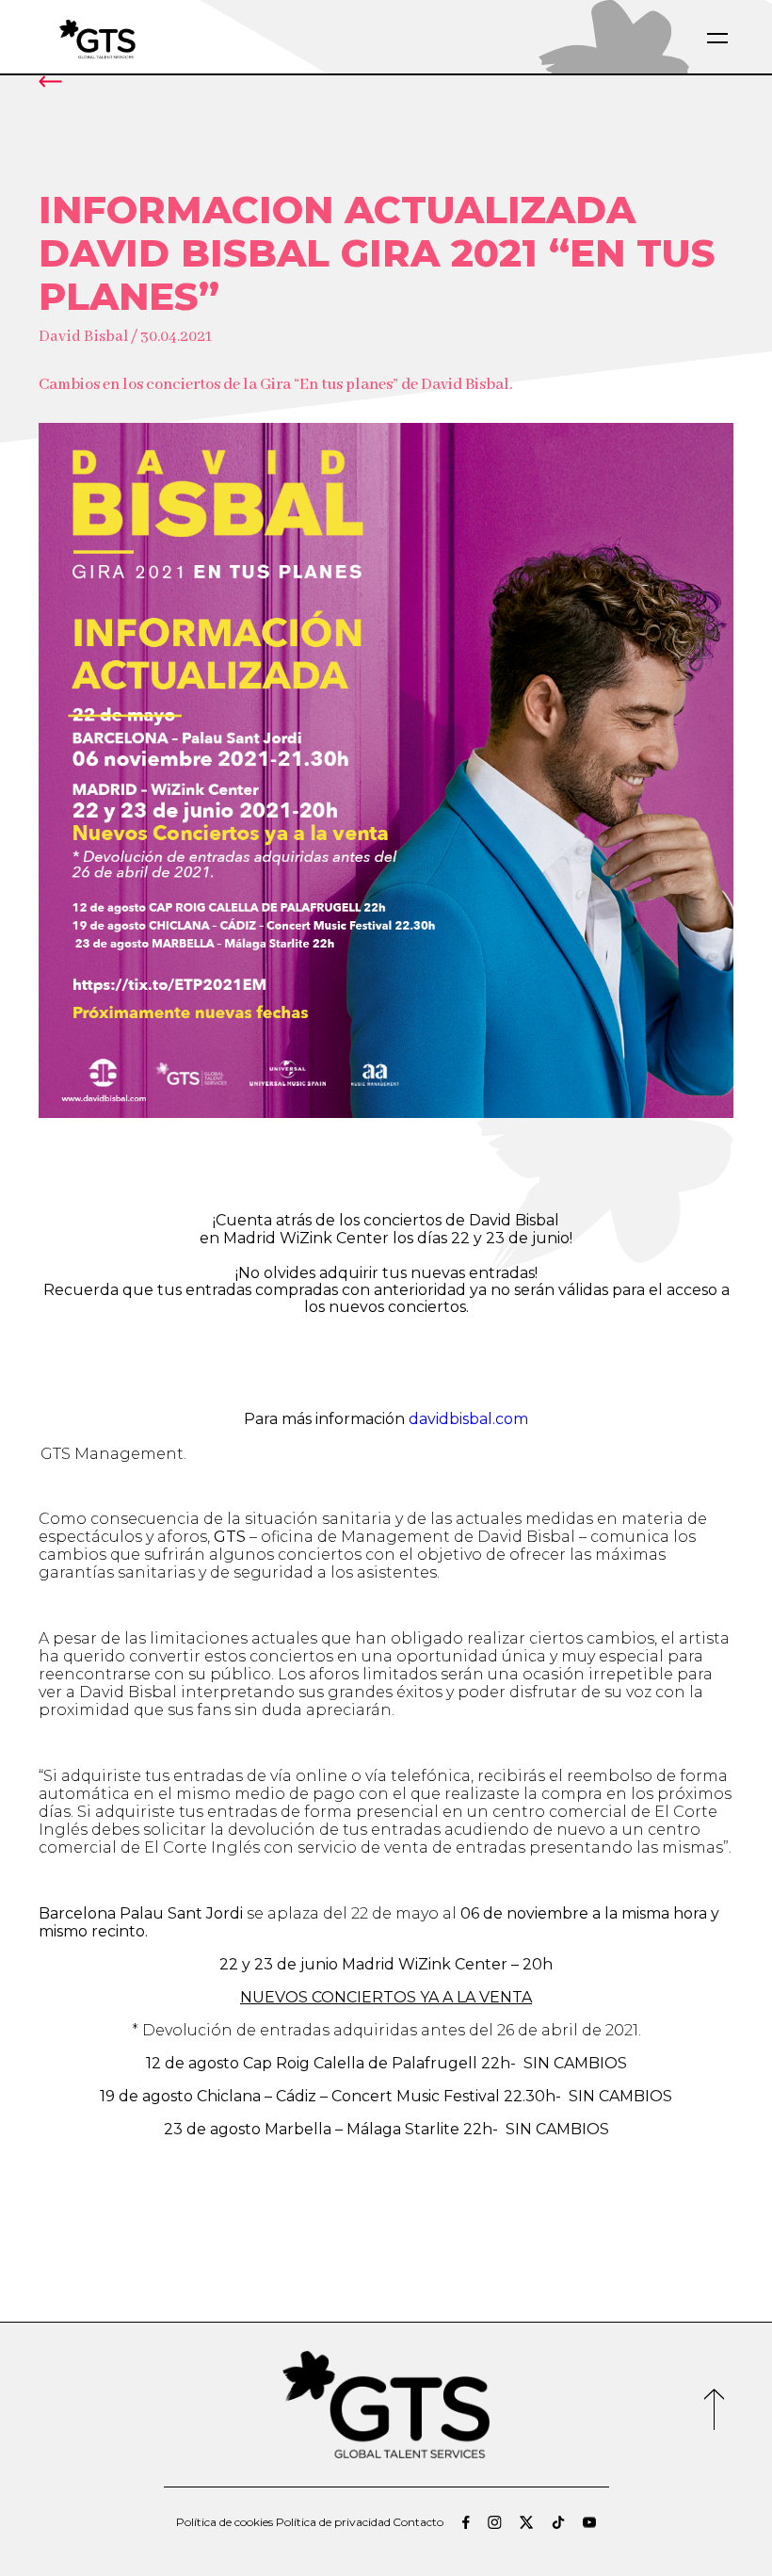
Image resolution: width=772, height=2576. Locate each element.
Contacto (418, 2522)
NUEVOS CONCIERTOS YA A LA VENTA (386, 1997)
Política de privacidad (333, 2522)
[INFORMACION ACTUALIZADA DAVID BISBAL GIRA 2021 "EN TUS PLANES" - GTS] (142, 38)
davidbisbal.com (468, 1419)
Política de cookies (225, 2522)
